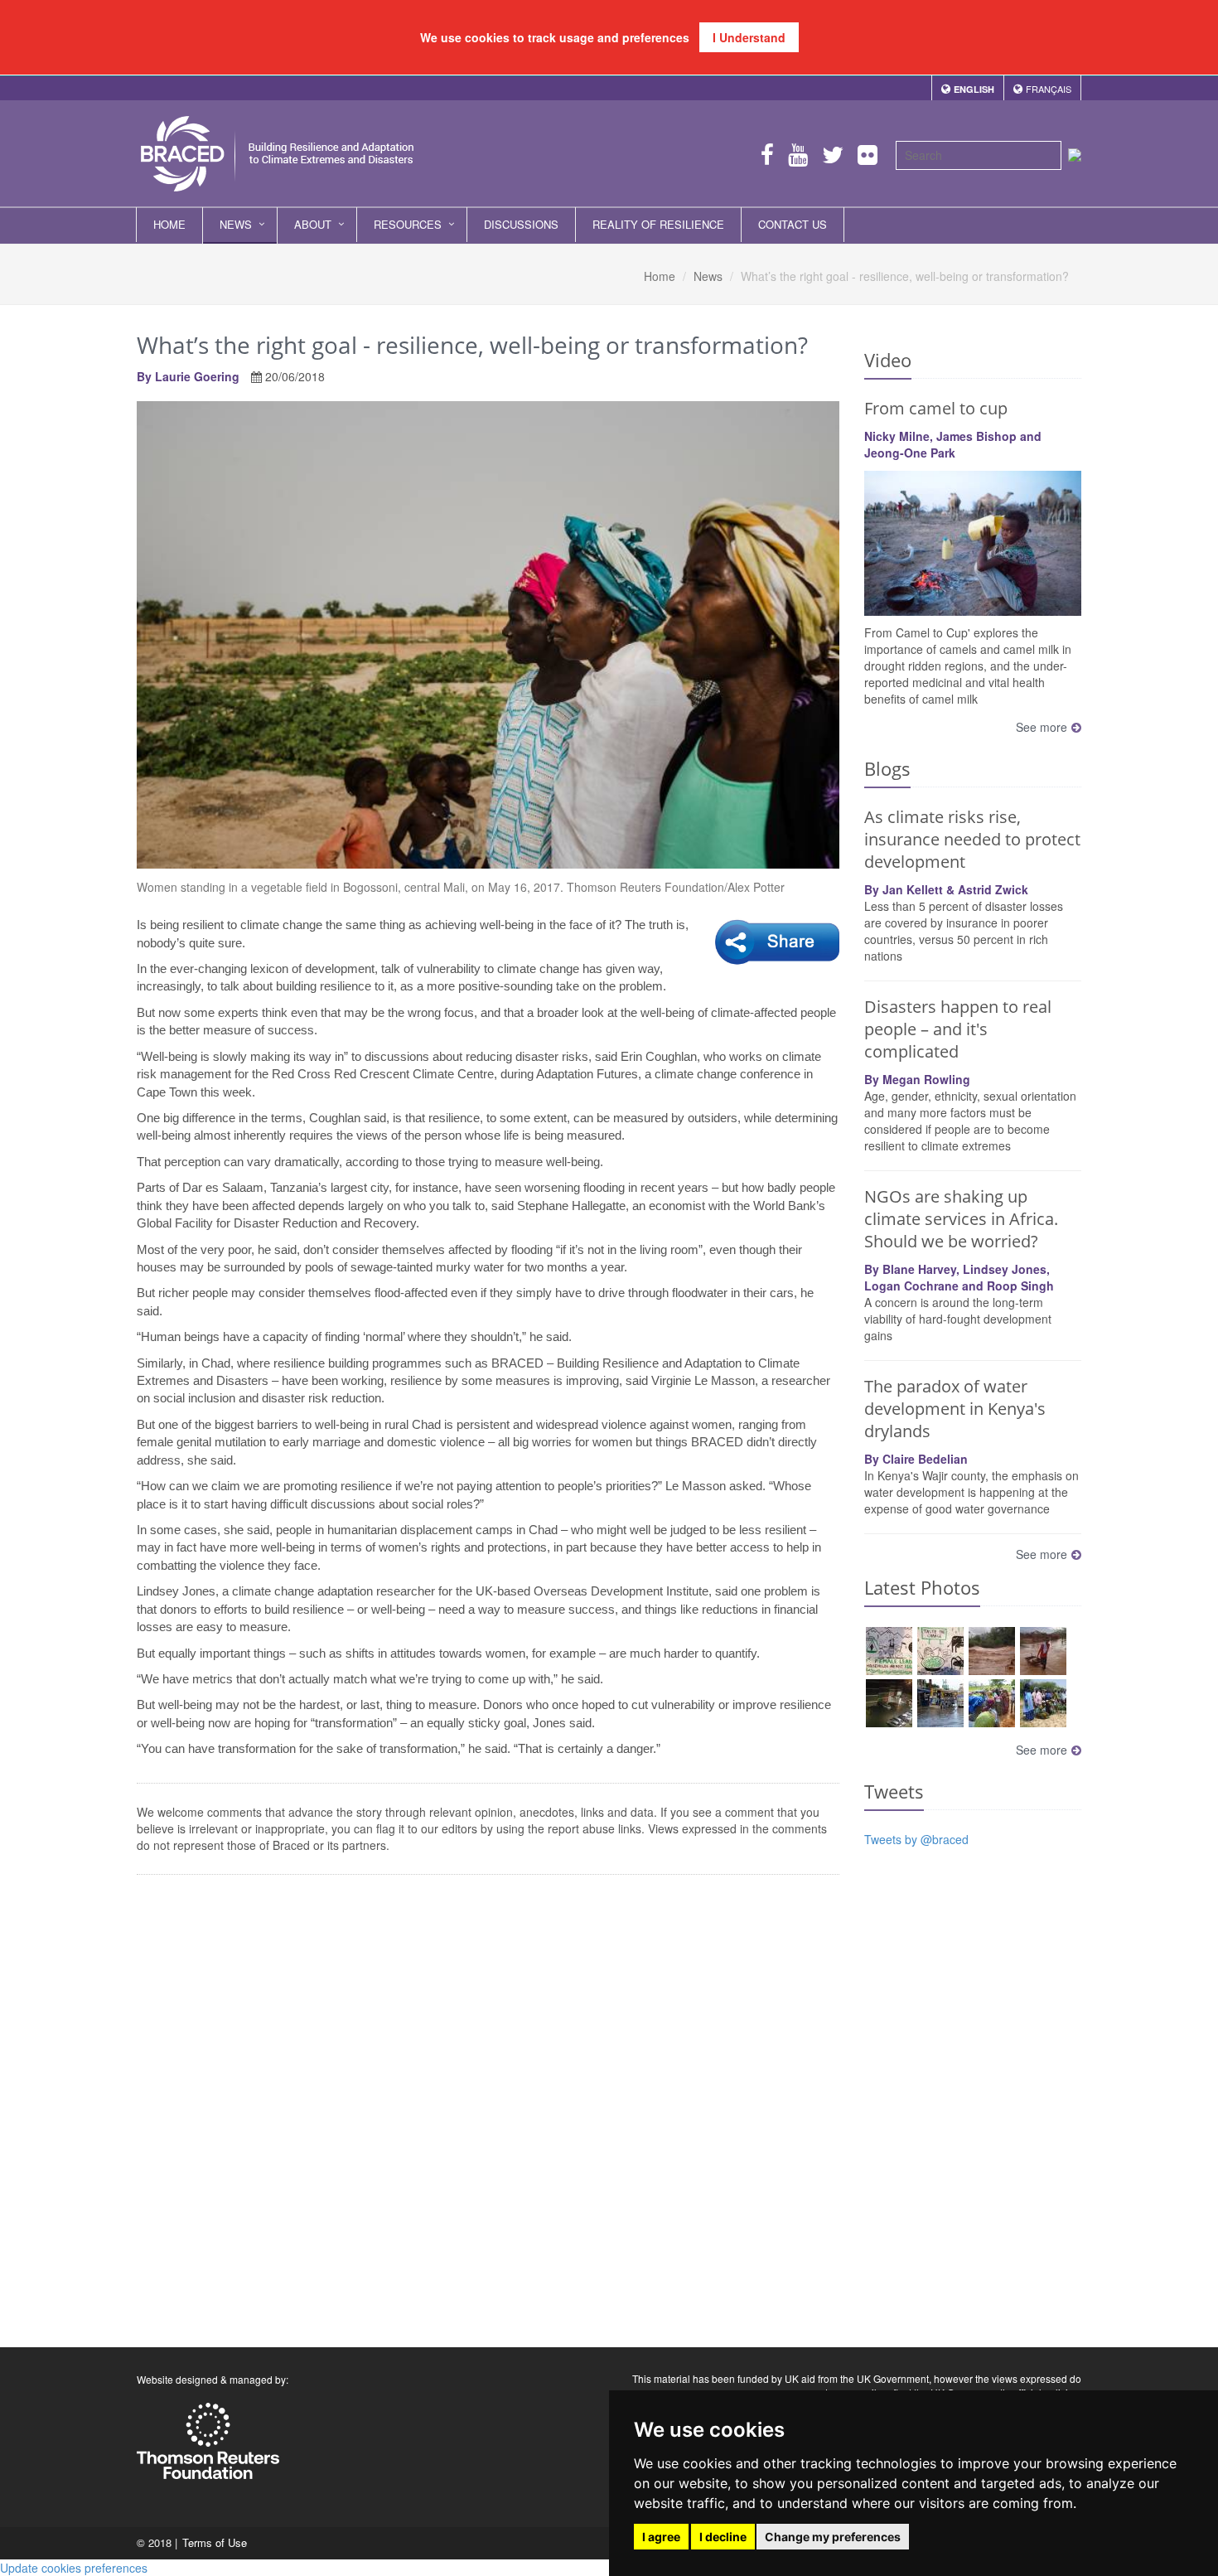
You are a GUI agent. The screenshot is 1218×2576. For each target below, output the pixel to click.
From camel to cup (936, 408)
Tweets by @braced (916, 1839)
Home (169, 224)
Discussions (521, 224)
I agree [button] (661, 2537)
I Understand (749, 37)
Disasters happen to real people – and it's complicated (958, 1029)
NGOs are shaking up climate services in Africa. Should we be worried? (961, 1219)
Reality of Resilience (658, 224)
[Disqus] (488, 2105)
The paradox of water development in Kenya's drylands (955, 1409)
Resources (408, 224)
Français (1049, 89)
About (313, 224)
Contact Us (793, 224)
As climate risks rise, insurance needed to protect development (972, 839)
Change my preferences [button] (833, 2537)
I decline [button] (723, 2537)
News (236, 224)
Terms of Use (215, 2542)
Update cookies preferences (74, 2568)
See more (1042, 727)
